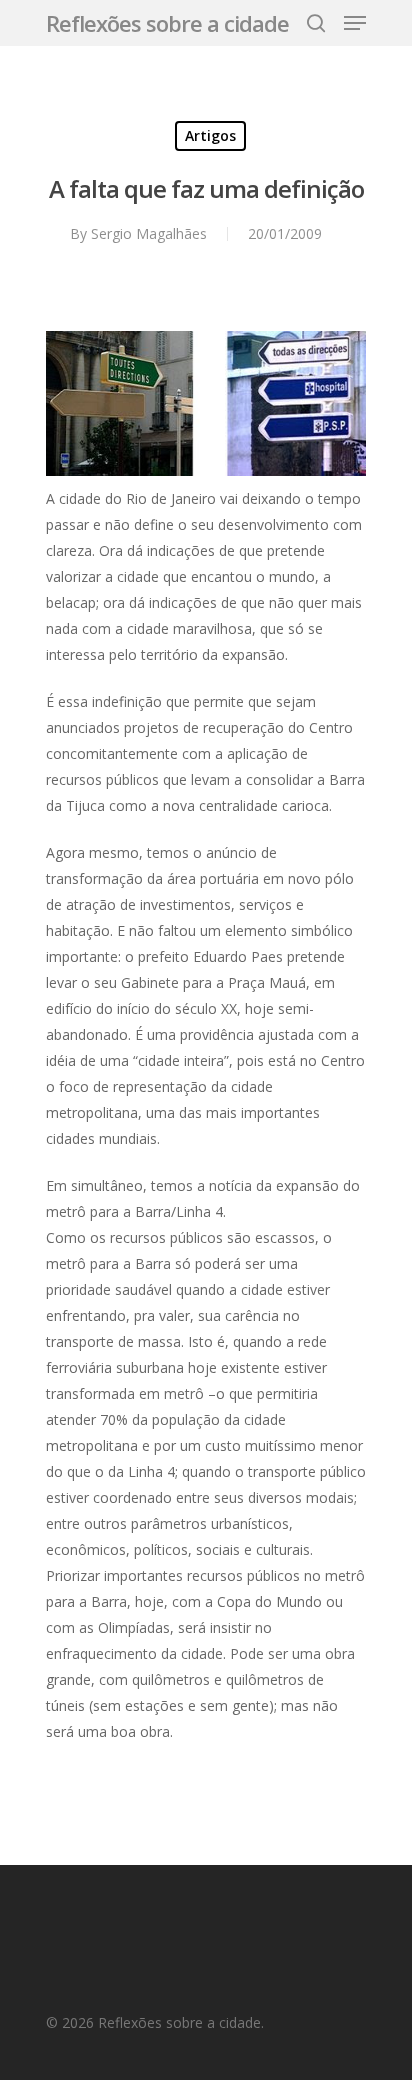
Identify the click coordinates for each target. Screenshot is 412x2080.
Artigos (210, 135)
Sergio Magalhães (149, 233)
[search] (316, 23)
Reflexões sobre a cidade (167, 23)
